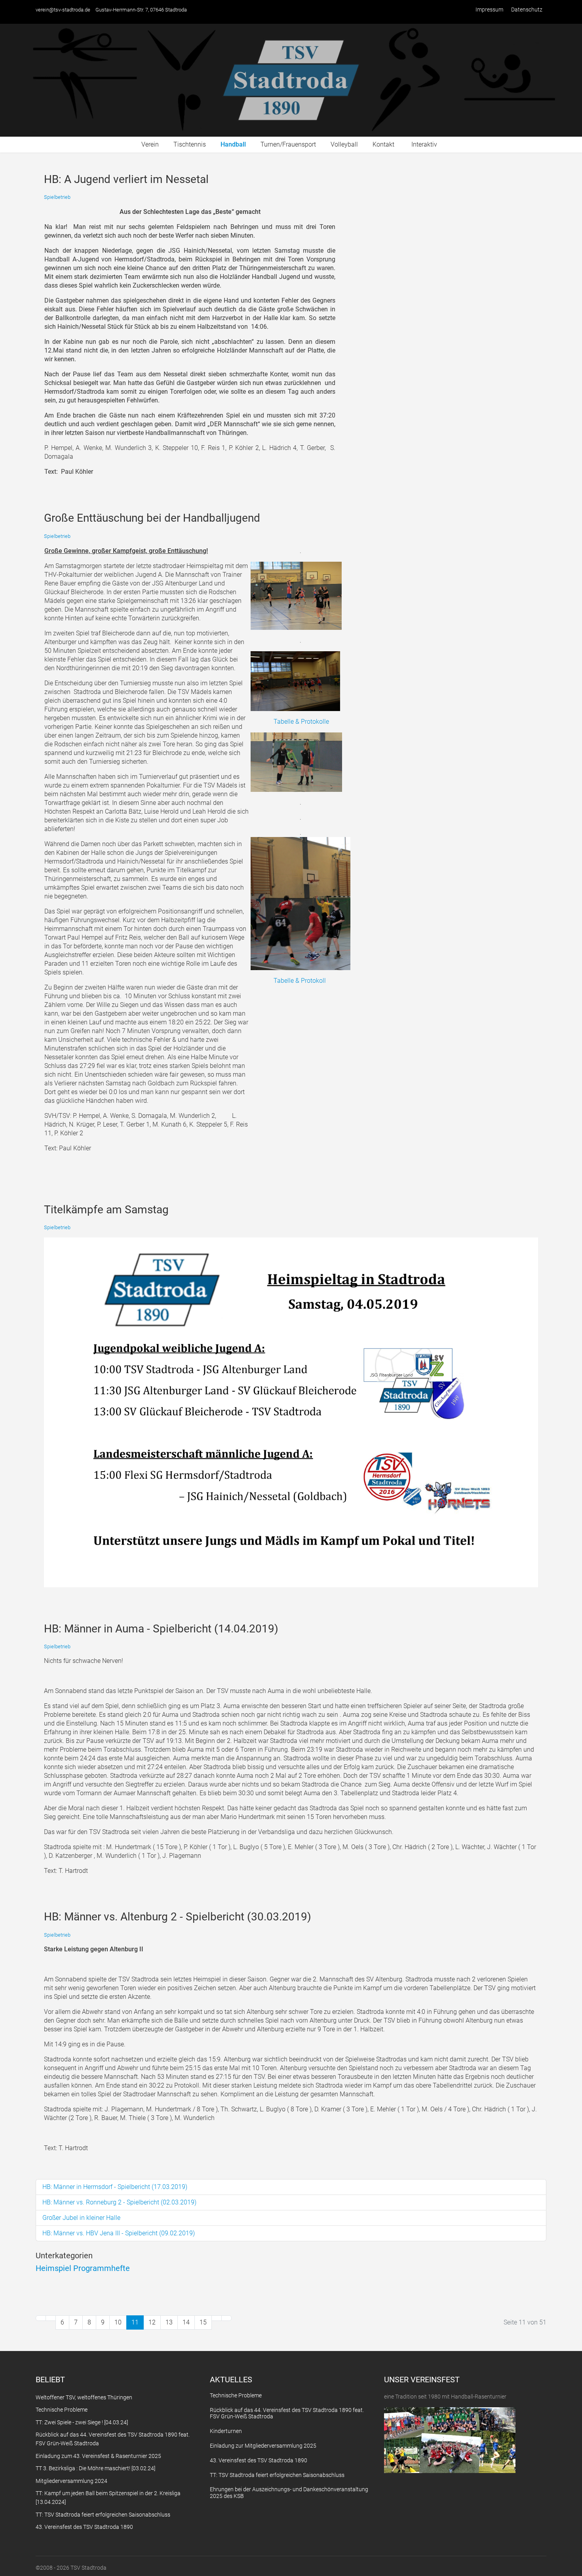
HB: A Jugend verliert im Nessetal (126, 179)
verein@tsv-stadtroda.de (63, 10)
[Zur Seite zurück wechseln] (51, 2318)
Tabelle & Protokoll (300, 981)
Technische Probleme (236, 2395)
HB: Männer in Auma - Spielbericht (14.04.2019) (161, 1629)
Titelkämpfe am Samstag (106, 1210)
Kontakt (383, 144)
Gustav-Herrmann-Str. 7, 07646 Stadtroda (141, 10)
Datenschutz (527, 10)
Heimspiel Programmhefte (83, 2268)
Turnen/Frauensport (288, 144)
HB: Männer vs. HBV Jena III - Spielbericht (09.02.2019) (119, 2233)
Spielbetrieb (57, 197)
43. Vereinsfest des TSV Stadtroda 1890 (259, 2460)
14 (186, 2322)
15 (203, 2322)
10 (118, 2322)
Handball (233, 144)
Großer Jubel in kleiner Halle (81, 2218)
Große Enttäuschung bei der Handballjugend (152, 518)
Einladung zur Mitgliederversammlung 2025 (263, 2446)
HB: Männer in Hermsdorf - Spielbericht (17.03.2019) (115, 2187)
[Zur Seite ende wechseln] (226, 2318)
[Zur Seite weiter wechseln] (217, 2318)
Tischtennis (190, 144)
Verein (150, 144)
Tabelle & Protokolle (301, 722)
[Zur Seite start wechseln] (41, 2318)
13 (169, 2322)
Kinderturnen (226, 2431)
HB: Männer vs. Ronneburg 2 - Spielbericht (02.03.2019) (119, 2202)
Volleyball (344, 144)
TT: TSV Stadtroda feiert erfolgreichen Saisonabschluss (277, 2475)
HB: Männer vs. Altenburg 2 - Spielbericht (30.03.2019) (178, 1917)
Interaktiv (424, 144)
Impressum (489, 10)
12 (152, 2322)
